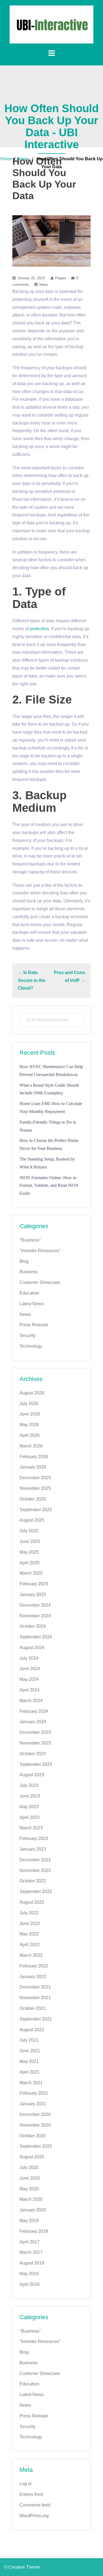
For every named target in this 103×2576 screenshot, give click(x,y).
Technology (31, 1346)
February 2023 (34, 1838)
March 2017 (31, 2252)
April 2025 (30, 1563)
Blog (24, 1261)
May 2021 (29, 2061)
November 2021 (35, 1998)
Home (6, 159)
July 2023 (29, 1785)
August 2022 (32, 1902)
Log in (26, 2484)
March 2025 (31, 1573)
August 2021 (32, 2030)
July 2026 (29, 1404)
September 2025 (36, 1510)
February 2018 (34, 2231)
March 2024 (31, 1701)
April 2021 (30, 2072)
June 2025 (30, 1541)
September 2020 (36, 2146)
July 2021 (29, 2040)
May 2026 (29, 1425)
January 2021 (33, 2104)
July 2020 (29, 2167)
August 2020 (32, 2157)
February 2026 (34, 1457)
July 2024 (29, 1658)
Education (29, 1293)
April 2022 (30, 1945)
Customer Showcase (40, 1282)
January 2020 (33, 2210)
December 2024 (35, 1605)
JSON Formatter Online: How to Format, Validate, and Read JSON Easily (49, 1186)
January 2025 (33, 1594)
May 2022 (29, 1934)
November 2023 (35, 1743)
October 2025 (33, 1499)
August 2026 (32, 1393)
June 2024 (30, 1669)
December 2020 (35, 2114)
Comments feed (35, 2505)
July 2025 (29, 1531)
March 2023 (31, 1828)
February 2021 (34, 2093)
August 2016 (32, 2263)
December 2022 (35, 1860)
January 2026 (33, 1467)
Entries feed (31, 2494)
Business (29, 1272)
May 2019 (29, 2221)
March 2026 (31, 1446)
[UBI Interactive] (51, 24)
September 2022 (36, 1892)
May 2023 (29, 1807)
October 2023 (33, 1754)
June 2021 (30, 2051)
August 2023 (32, 1775)
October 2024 (33, 1626)
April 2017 (30, 2242)
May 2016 (29, 2274)
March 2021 (31, 2083)
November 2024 (35, 1616)
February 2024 (34, 1711)
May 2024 (29, 1679)
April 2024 (30, 1690)
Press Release (34, 1325)
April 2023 (30, 1817)
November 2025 (35, 1488)
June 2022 (30, 1924)
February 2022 (34, 1966)
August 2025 (32, 1520)
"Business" (30, 1240)
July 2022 (29, 1913)
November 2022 (35, 1870)
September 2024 (36, 1637)
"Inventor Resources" (40, 1251)
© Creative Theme (22, 2567)
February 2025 (34, 1584)
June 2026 (30, 1414)
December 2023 (35, 1732)
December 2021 (35, 1987)
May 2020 (29, 2189)
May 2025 (29, 1552)
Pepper (61, 278)
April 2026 (30, 1435)
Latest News (32, 1304)
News (23, 159)
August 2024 (32, 1648)
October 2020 (33, 2136)
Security (27, 1335)
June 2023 (30, 1796)
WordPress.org (34, 2516)
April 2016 (30, 2284)
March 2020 (31, 2199)
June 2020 (30, 2178)
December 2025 (35, 1478)
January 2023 (33, 1849)
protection (39, 629)
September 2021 (36, 2019)
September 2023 (36, 1764)
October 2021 (33, 2008)
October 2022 (33, 1881)
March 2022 (31, 1955)
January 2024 (33, 1722)
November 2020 (35, 2125)
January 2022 (33, 1977)
